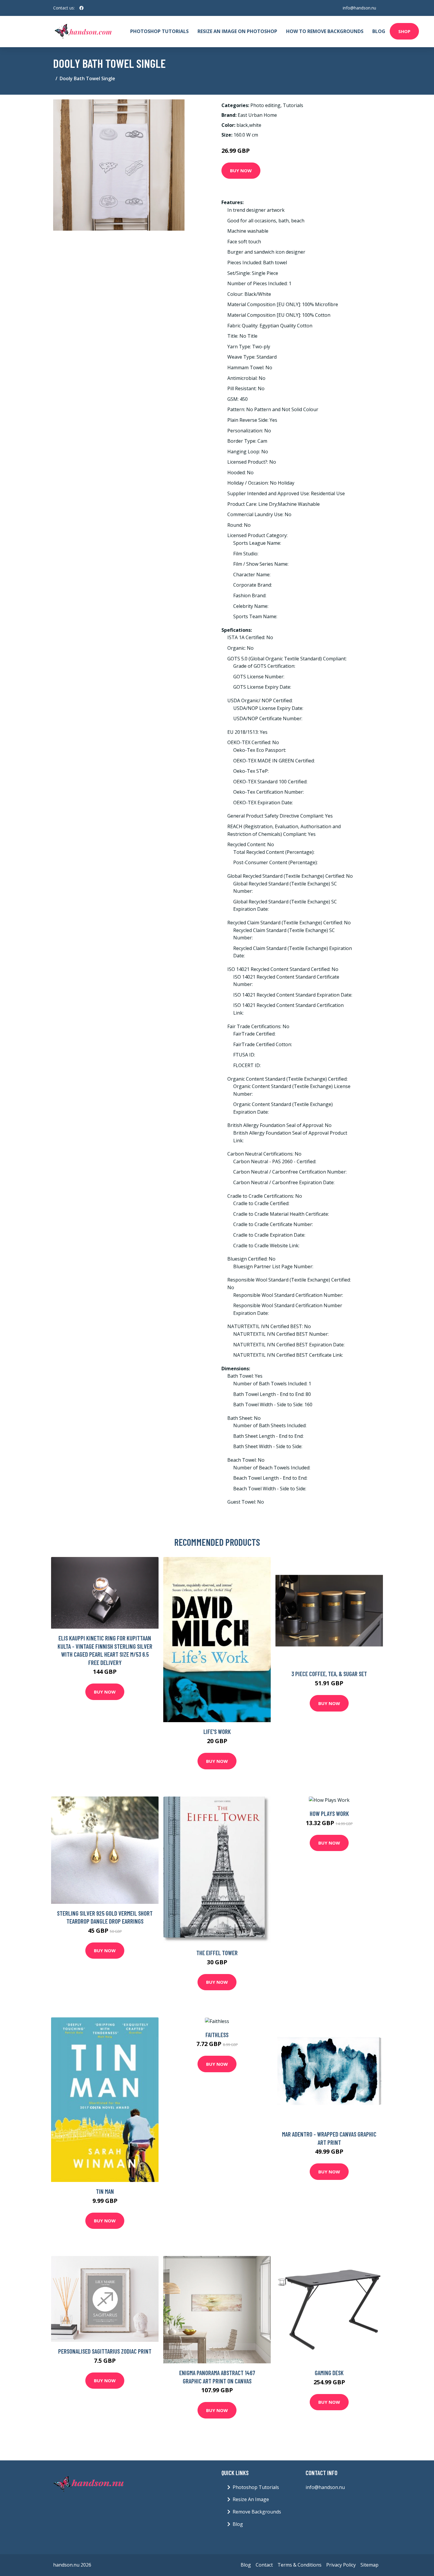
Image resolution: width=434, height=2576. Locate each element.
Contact (264, 2565)
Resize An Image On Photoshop (237, 31)
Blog (379, 31)
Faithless (217, 2035)
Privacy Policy (341, 2565)
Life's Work (217, 1731)
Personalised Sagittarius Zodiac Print (105, 2351)
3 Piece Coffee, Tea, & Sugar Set (329, 1674)
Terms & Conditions (300, 2565)
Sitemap (369, 2565)
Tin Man (105, 2191)
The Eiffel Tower (217, 1953)
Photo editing (265, 105)
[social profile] (81, 8)
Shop (404, 31)
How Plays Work (329, 1813)
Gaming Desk (329, 2373)
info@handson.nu (359, 8)
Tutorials (293, 105)
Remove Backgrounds (257, 2512)
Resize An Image (251, 2499)
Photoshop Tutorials (159, 31)
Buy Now (241, 170)
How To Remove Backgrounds (325, 31)
